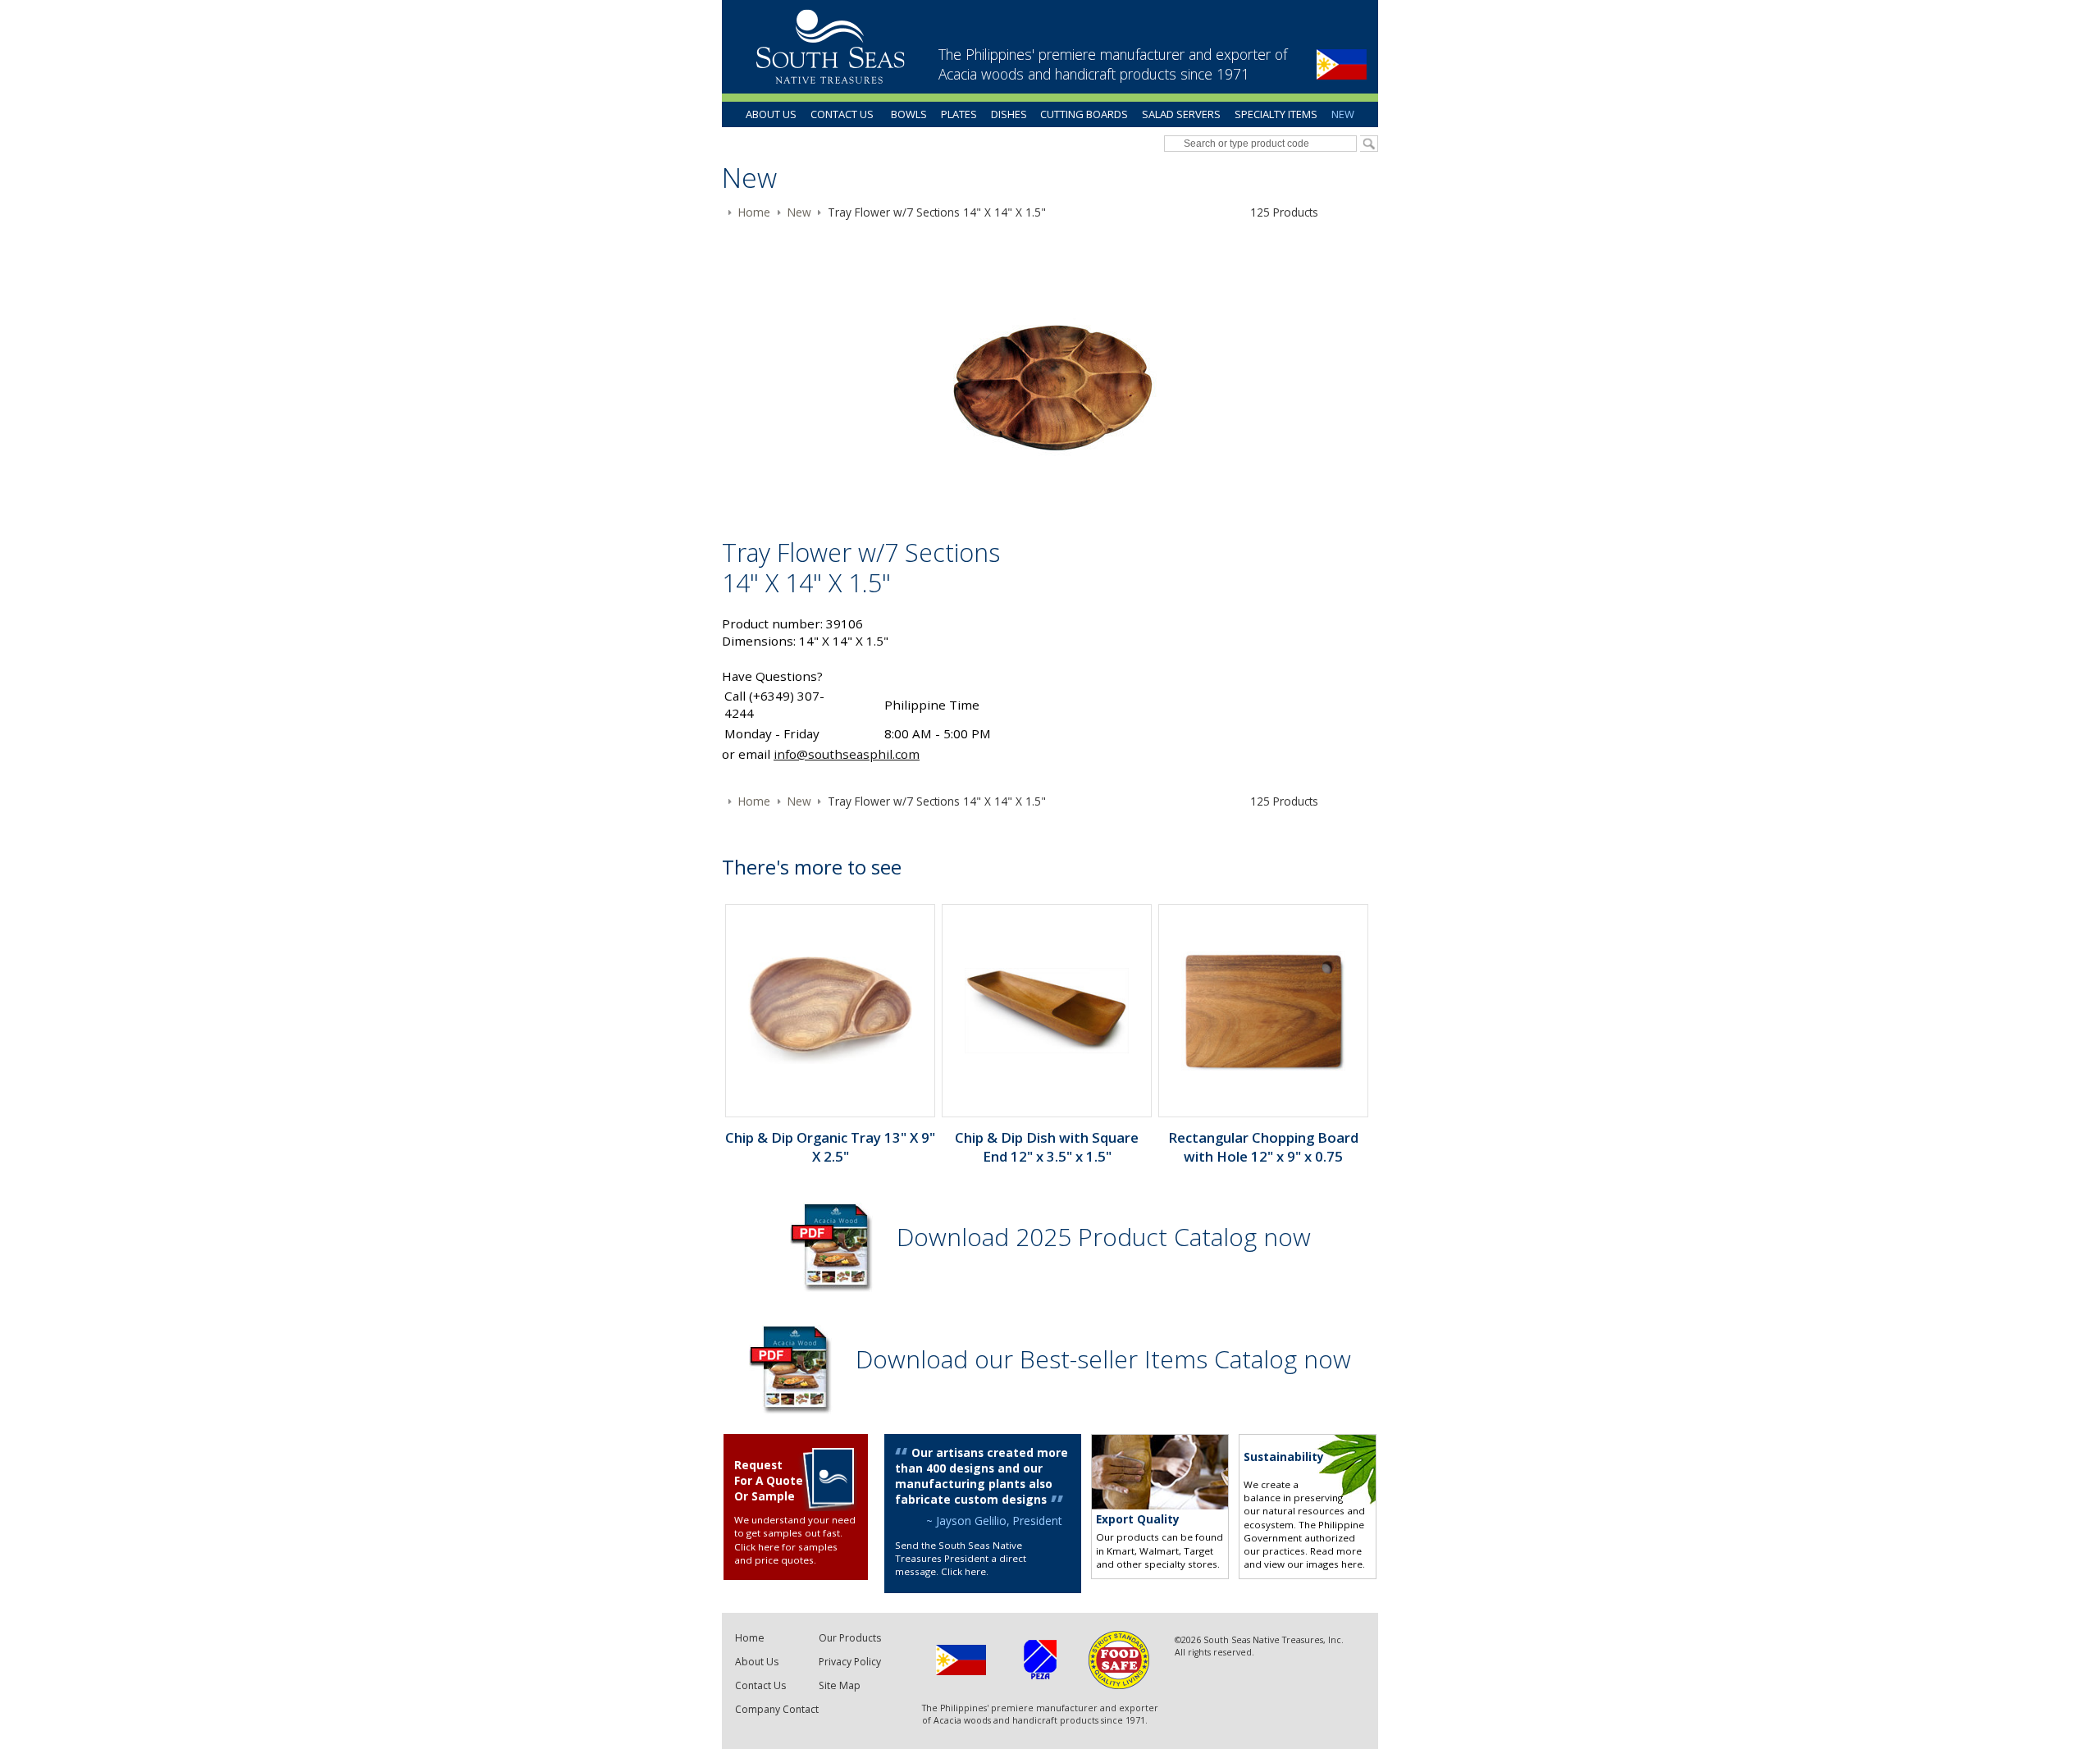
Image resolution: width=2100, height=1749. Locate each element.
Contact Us (842, 114)
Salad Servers (1181, 114)
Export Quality (1138, 1519)
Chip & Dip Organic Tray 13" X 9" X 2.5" (830, 1147)
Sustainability (1284, 1457)
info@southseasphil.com (847, 754)
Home (750, 1638)
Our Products (850, 1638)
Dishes (1009, 114)
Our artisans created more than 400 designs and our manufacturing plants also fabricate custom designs (982, 1476)
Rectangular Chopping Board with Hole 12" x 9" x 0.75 (1263, 1147)
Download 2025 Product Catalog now (1104, 1237)
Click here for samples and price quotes (786, 1553)
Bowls (909, 114)
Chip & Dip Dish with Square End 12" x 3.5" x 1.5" (1047, 1147)
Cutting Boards (1084, 114)
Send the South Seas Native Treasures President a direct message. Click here (961, 1559)
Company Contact (777, 1709)
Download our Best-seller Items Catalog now (1103, 1359)
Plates (959, 114)
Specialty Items (1276, 114)
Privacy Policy (850, 1662)
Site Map (840, 1685)
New (1343, 114)
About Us (771, 114)
